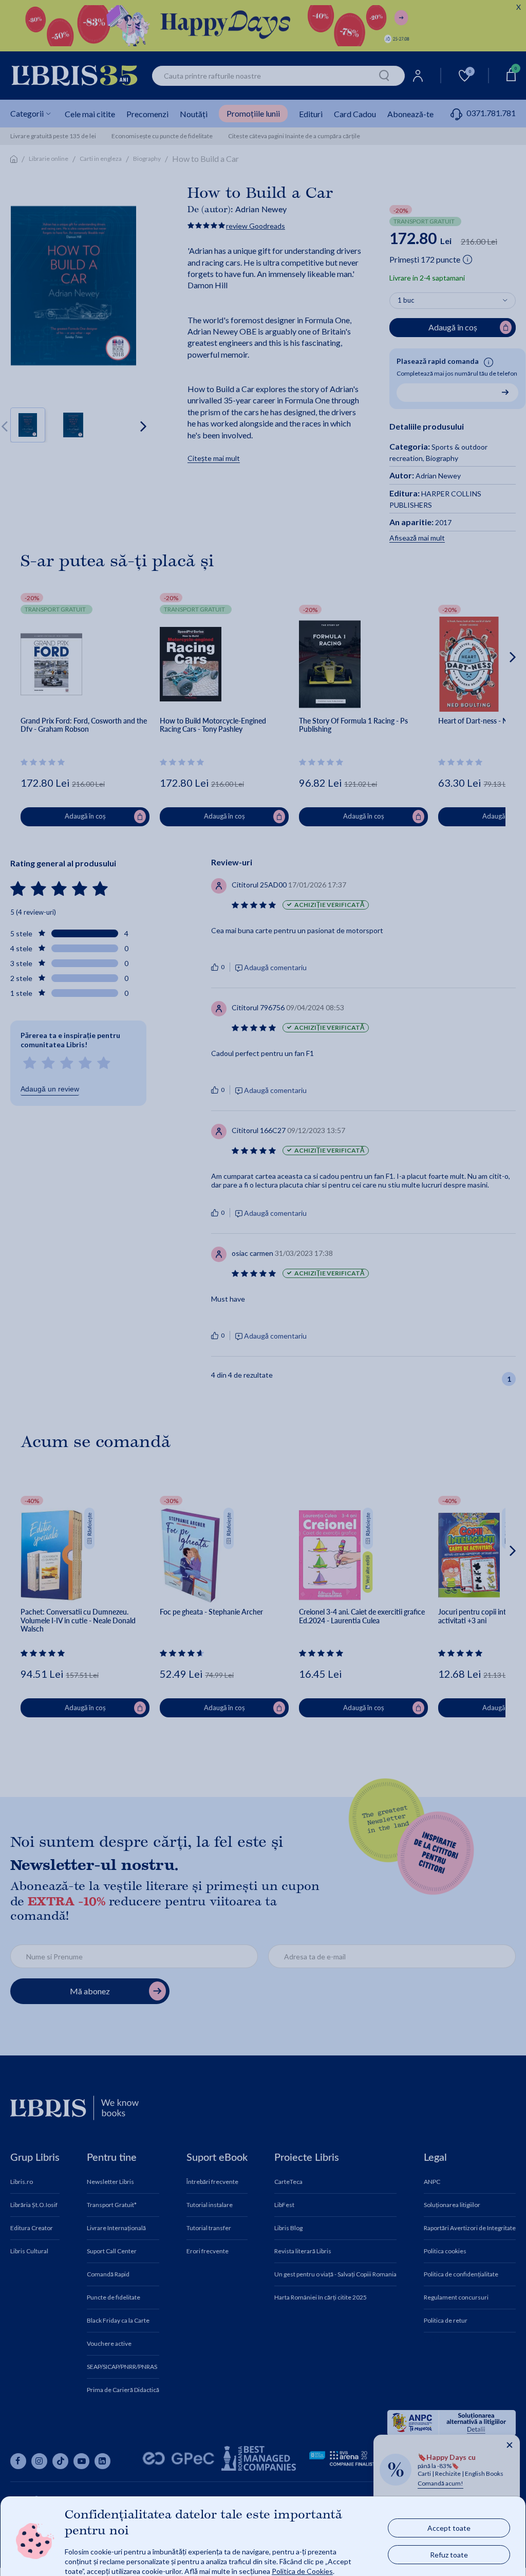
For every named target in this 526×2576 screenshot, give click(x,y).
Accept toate (449, 2527)
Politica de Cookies (302, 2571)
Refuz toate (449, 2554)
